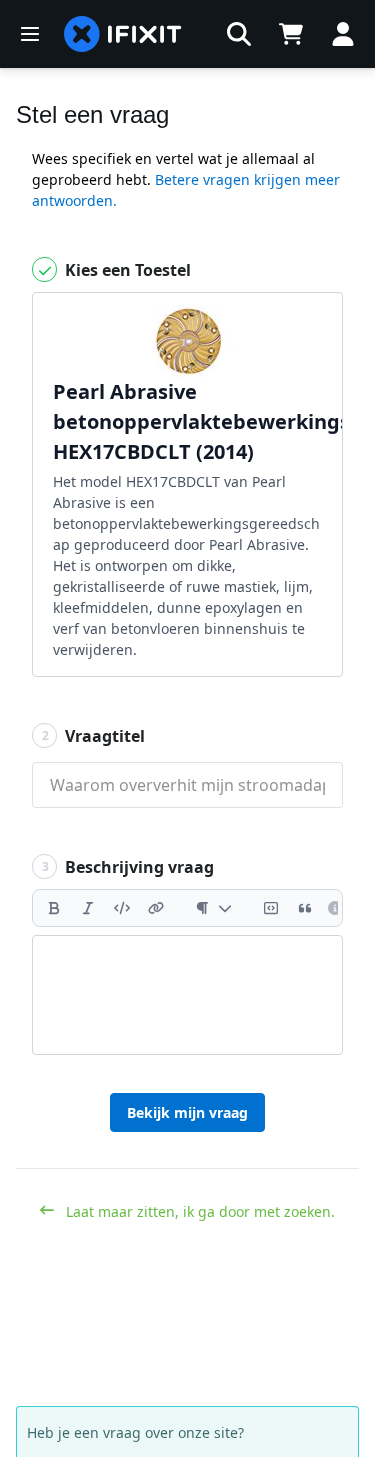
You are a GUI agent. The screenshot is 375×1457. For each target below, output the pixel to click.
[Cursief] (88, 908)
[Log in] (343, 34)
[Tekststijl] (213, 908)
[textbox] (187, 995)
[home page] (123, 34)
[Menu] (30, 34)
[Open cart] (291, 34)
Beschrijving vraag (128, 867)
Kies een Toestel (126, 270)
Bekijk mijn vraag (187, 1112)
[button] (239, 34)
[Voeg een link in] (156, 908)
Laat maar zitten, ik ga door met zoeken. (198, 1211)
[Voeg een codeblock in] (271, 908)
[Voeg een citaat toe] (305, 908)
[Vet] (54, 908)
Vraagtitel (94, 736)
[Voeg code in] (122, 908)
